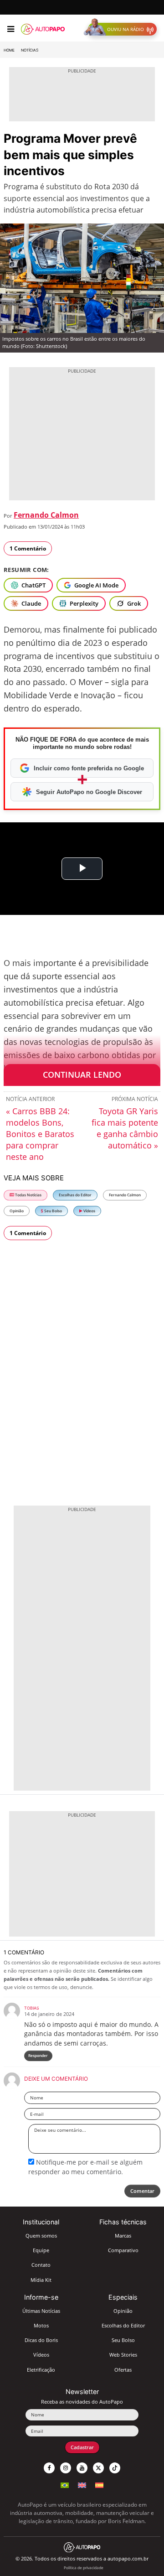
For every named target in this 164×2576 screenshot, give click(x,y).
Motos (41, 2325)
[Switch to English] (82, 2484)
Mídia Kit (41, 2280)
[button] (122, 29)
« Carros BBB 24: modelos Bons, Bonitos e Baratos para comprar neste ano (40, 1134)
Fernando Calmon (46, 515)
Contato (41, 2265)
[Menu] (11, 29)
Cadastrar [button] (82, 2447)
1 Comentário (28, 548)
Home (9, 50)
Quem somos (41, 2236)
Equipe (41, 2250)
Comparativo (123, 2250)
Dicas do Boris (41, 2340)
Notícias (30, 50)
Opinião (17, 1211)
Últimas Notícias (41, 2311)
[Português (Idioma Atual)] (65, 2484)
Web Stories (123, 2355)
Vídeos (89, 1211)
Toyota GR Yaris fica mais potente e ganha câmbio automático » (125, 1128)
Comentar (142, 2191)
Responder (38, 2055)
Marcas (123, 2236)
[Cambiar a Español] (99, 2484)
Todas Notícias (28, 1195)
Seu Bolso (53, 1211)
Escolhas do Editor (75, 1195)
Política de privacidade (84, 2568)
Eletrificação (41, 2370)
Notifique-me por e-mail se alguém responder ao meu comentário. (85, 2167)
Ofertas (123, 2370)
